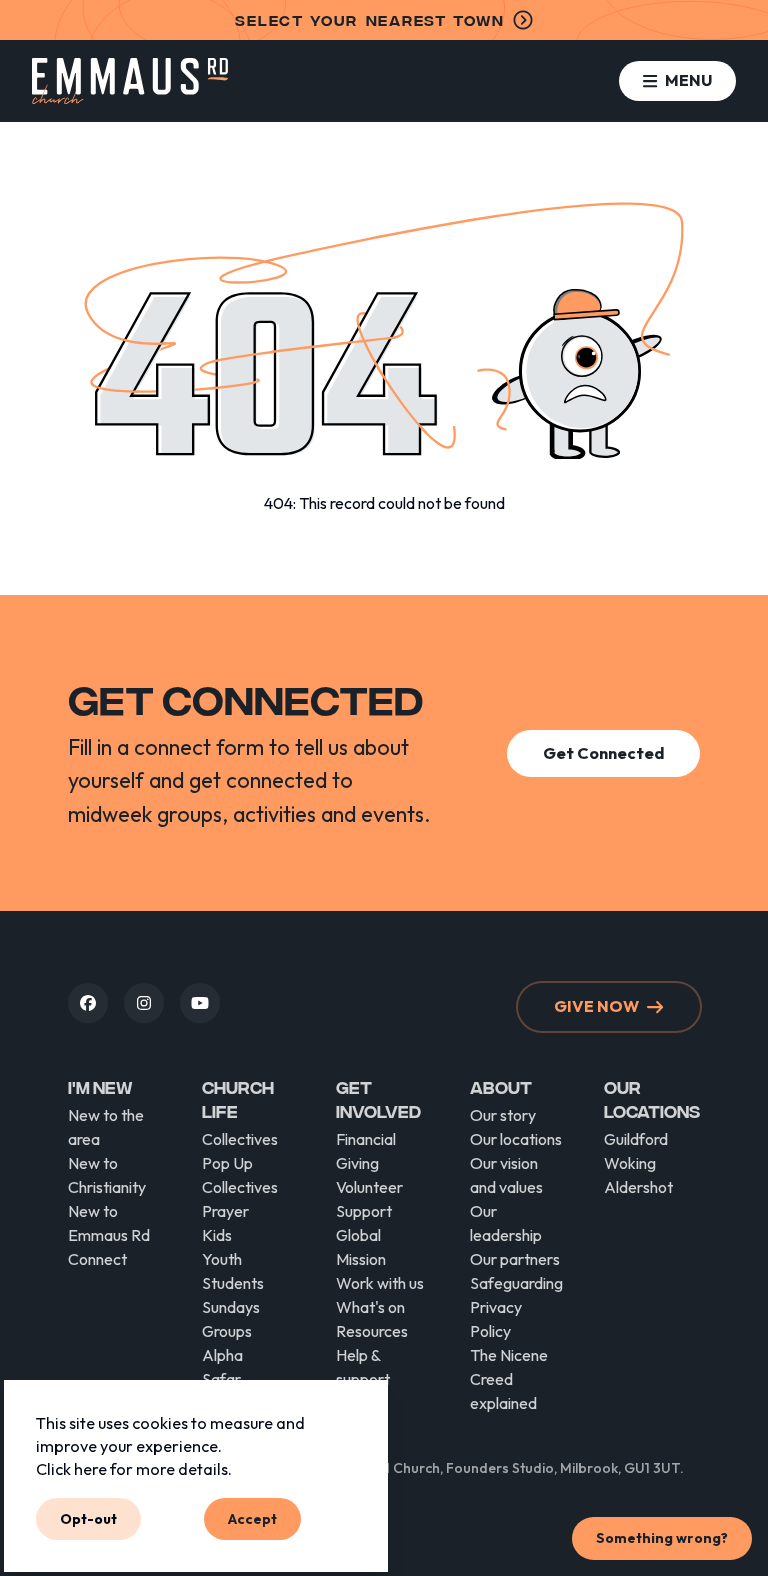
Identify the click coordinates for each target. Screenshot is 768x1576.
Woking (630, 1163)
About (501, 1086)
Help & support (363, 1367)
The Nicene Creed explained (509, 1379)
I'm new (100, 1086)
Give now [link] (596, 1006)
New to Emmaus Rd (109, 1223)
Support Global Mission (364, 1235)
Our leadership (506, 1223)
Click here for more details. (134, 1469)
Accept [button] (252, 1518)
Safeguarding (516, 1283)
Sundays (231, 1307)
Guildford (636, 1139)
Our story (503, 1115)
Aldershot (638, 1187)
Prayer (225, 1211)
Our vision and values (506, 1175)
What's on (370, 1307)
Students (233, 1283)
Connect (97, 1259)
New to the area (106, 1127)
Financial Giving (366, 1151)
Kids (217, 1235)
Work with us (380, 1283)
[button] (677, 80)
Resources (372, 1331)
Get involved (378, 1098)
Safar (221, 1379)
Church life (238, 1098)
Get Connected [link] (603, 753)
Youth (222, 1259)
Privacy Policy (496, 1319)
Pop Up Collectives (240, 1175)
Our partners (515, 1259)
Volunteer (369, 1187)
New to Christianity (107, 1175)
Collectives (240, 1139)
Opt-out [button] (88, 1518)
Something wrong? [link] (662, 1538)
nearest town (369, 19)
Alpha (222, 1355)
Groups (227, 1331)
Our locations (516, 1139)
